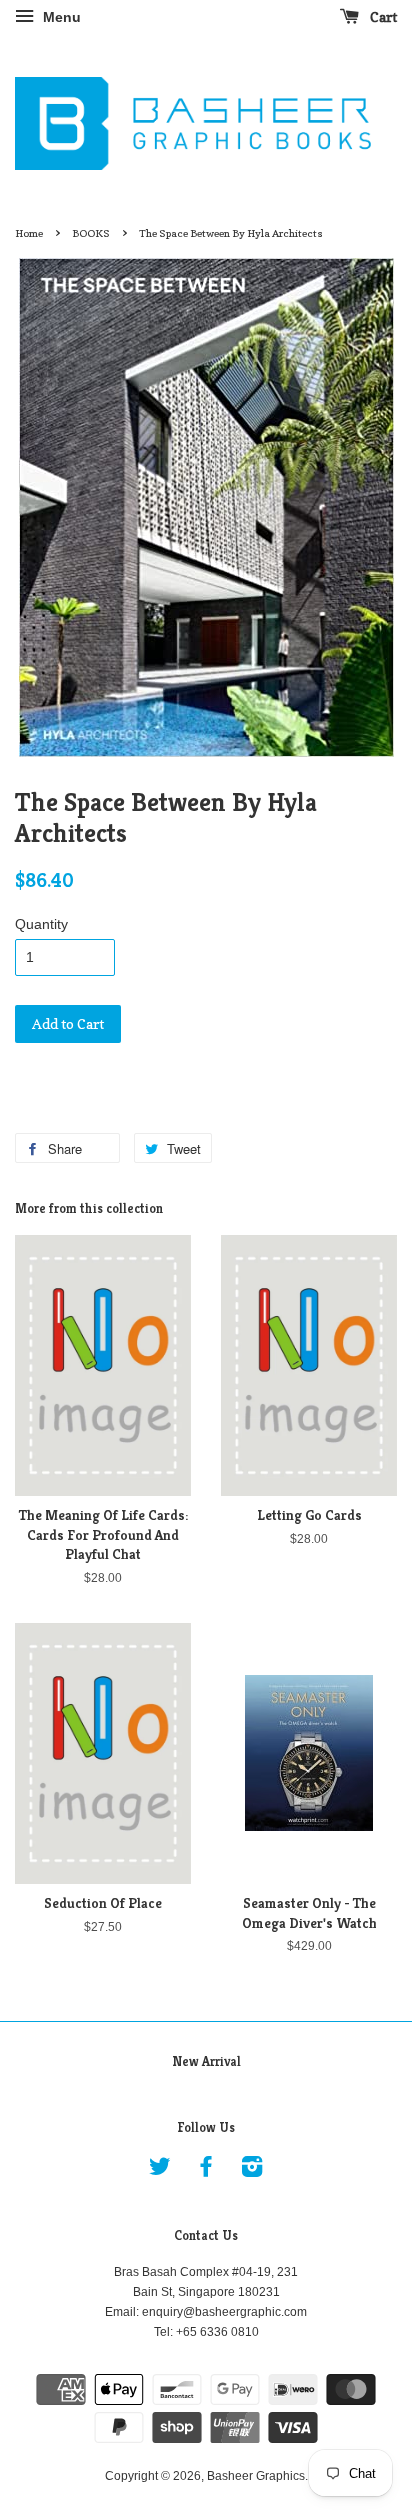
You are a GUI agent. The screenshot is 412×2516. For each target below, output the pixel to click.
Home (29, 233)
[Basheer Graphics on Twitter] (160, 2171)
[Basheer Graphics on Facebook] (206, 2171)
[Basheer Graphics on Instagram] (252, 2171)
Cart (382, 16)
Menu (60, 17)
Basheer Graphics (256, 2476)
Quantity (41, 924)
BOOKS (91, 233)
